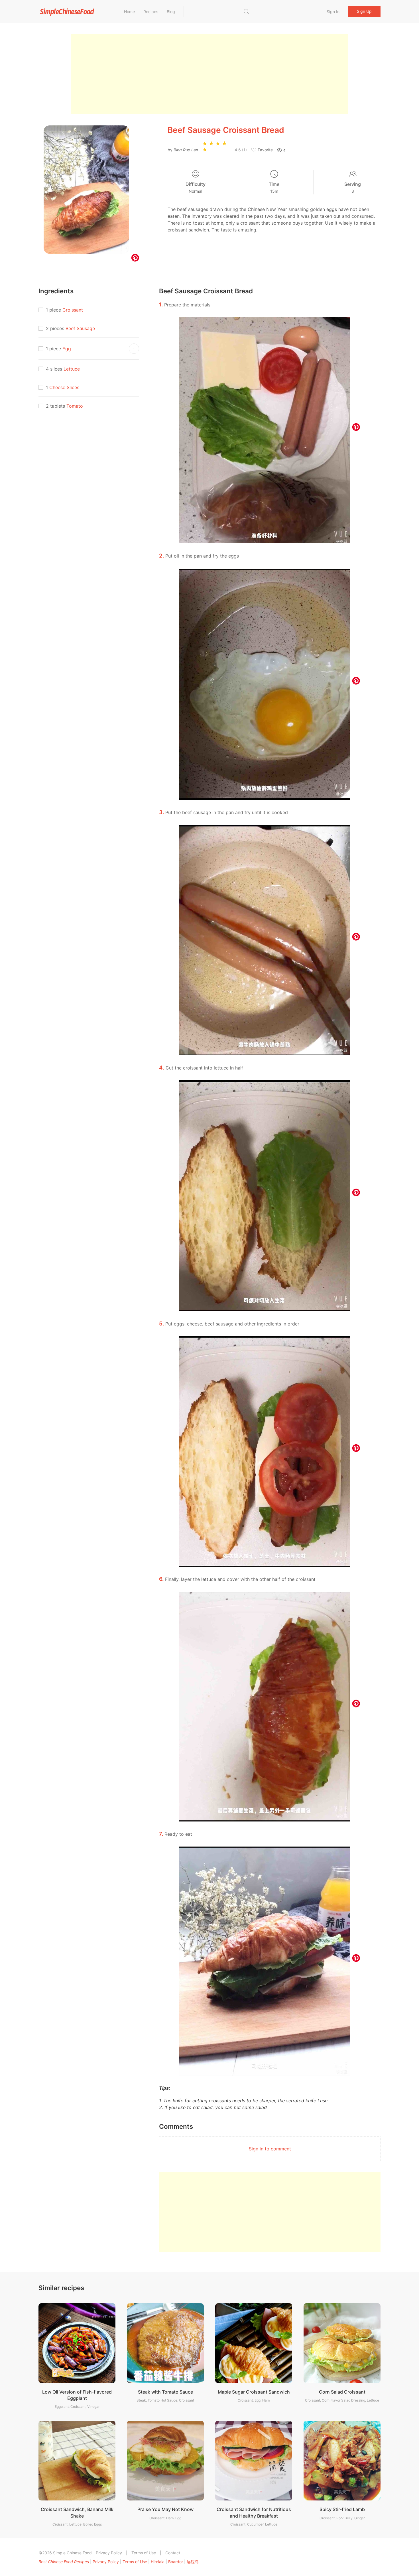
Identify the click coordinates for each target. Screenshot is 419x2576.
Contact (173, 2553)
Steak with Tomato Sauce (165, 2392)
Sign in (333, 12)
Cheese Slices (64, 387)
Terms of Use (144, 2553)
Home (129, 12)
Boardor (176, 2562)
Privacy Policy (109, 2553)
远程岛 (193, 2562)
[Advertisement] (209, 74)
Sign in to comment (270, 2149)
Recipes (151, 12)
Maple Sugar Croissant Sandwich (254, 2392)
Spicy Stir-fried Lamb (342, 2509)
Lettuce (72, 369)
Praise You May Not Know (165, 2509)
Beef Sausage (80, 328)
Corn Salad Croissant (342, 2392)
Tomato (75, 406)
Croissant (73, 310)
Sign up (364, 11)
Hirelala (158, 2562)
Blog (171, 12)
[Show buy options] (134, 349)
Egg (67, 349)
